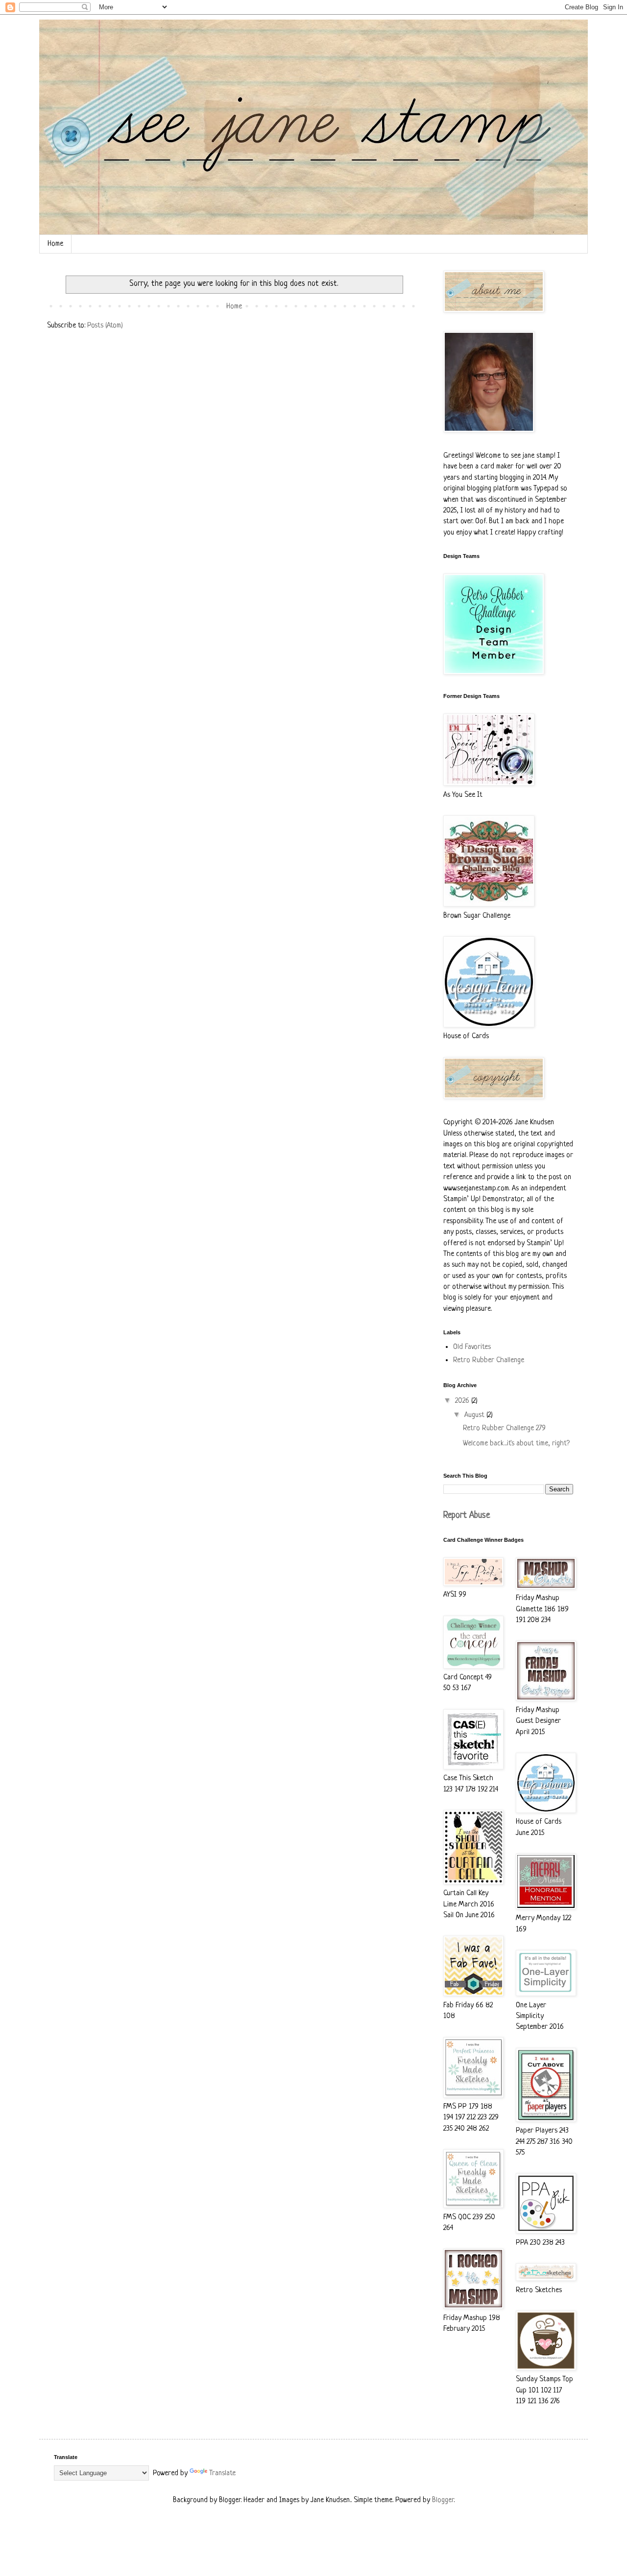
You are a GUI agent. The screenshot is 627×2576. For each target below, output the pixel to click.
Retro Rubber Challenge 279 (504, 1428)
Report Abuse (467, 1516)
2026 (463, 1401)
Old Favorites (472, 1347)
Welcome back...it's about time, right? (516, 1444)
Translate (222, 2473)
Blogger (443, 2500)
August (475, 1415)
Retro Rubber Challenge (489, 1360)
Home (55, 244)
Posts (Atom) (105, 326)
